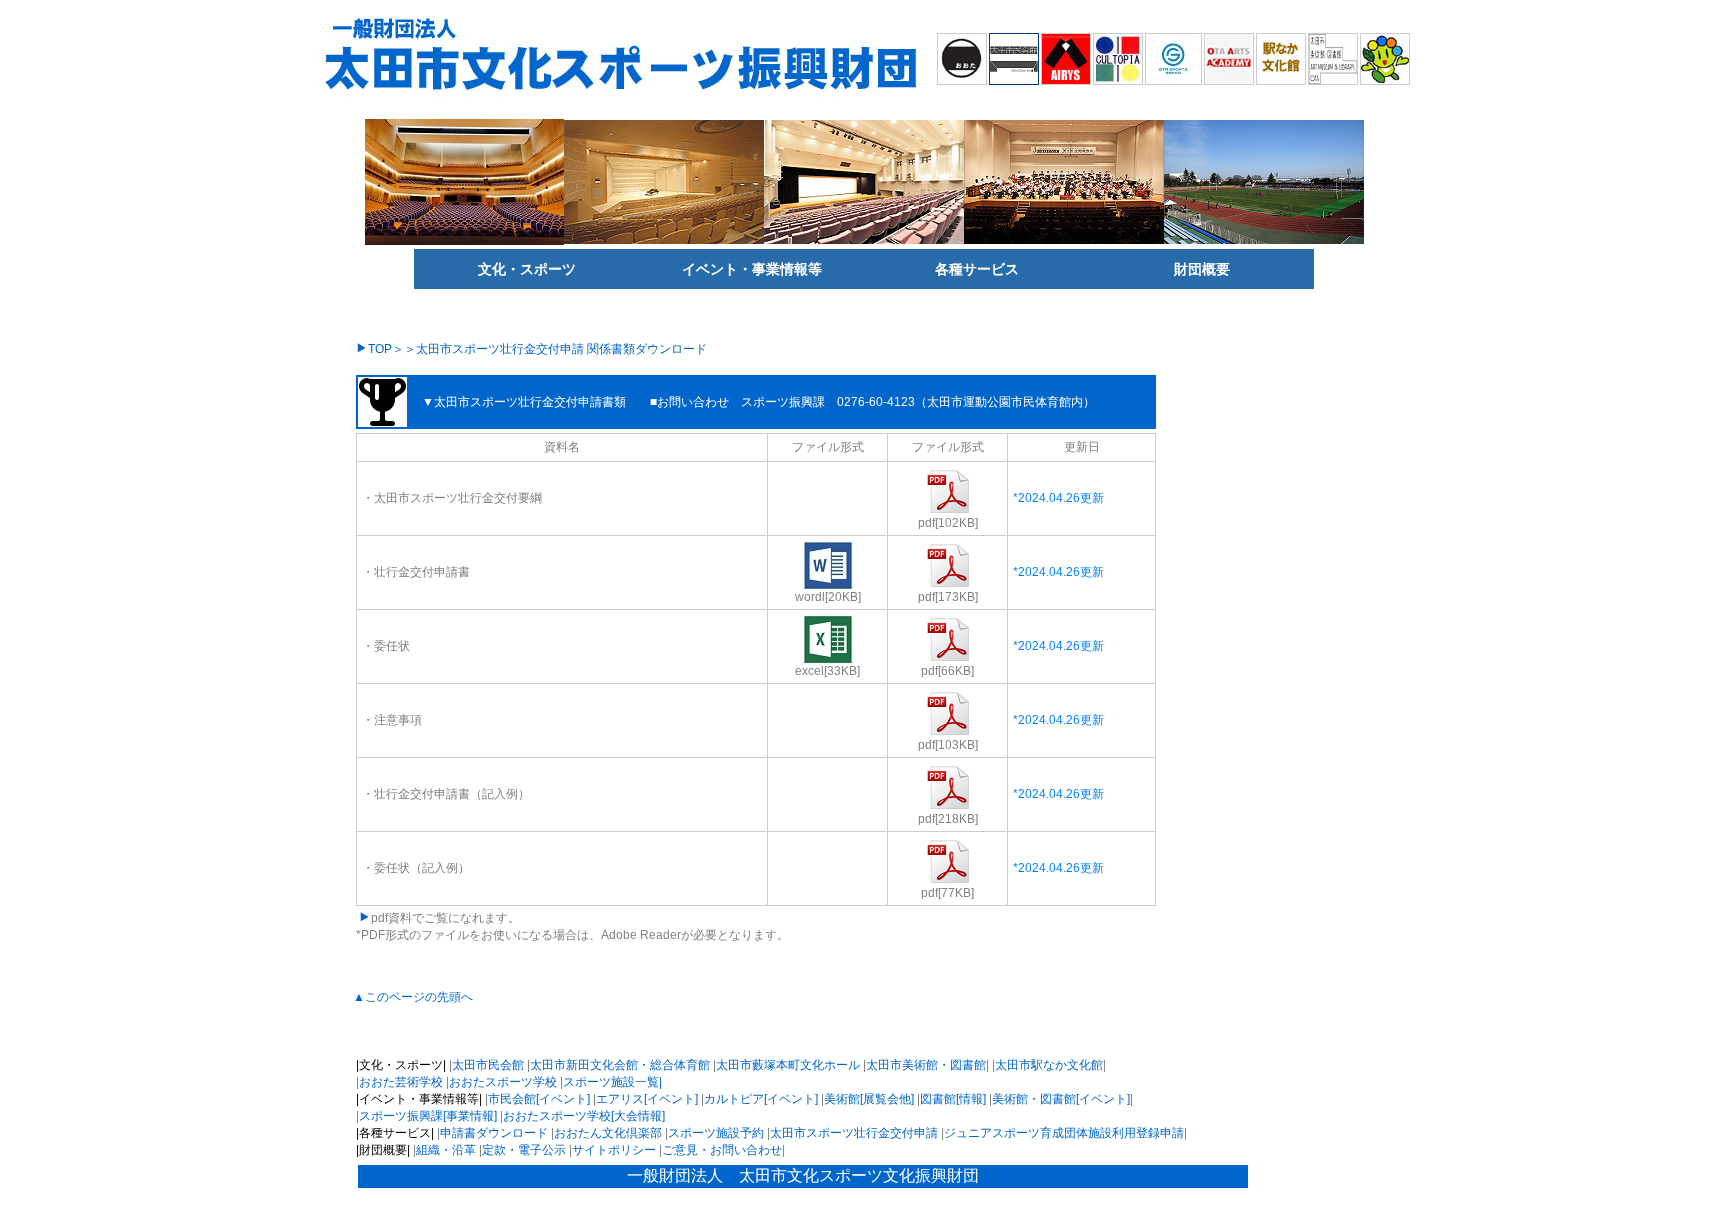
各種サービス (977, 269)
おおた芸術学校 (401, 1082)
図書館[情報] (953, 1099)
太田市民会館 (488, 1065)
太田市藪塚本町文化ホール (788, 1065)
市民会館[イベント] (539, 1099)
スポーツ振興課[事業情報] (428, 1116)
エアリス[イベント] (647, 1099)
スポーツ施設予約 (716, 1133)
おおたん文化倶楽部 (608, 1133)
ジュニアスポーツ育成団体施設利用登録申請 (1064, 1133)
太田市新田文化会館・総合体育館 (620, 1065)
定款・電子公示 (524, 1150)
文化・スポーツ (527, 269)
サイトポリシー (614, 1150)
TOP (380, 349)
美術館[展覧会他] (869, 1099)
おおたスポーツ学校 (503, 1082)
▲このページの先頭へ (413, 997)
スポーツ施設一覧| (612, 1082)
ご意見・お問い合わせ (722, 1150)
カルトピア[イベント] (761, 1099)
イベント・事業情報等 (752, 269)
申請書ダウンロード (494, 1133)
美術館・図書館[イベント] (1061, 1099)
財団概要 (1202, 269)
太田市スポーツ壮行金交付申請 (854, 1133)
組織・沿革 (446, 1150)
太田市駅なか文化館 (1049, 1065)
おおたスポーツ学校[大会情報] (584, 1116)
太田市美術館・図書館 (926, 1065)
